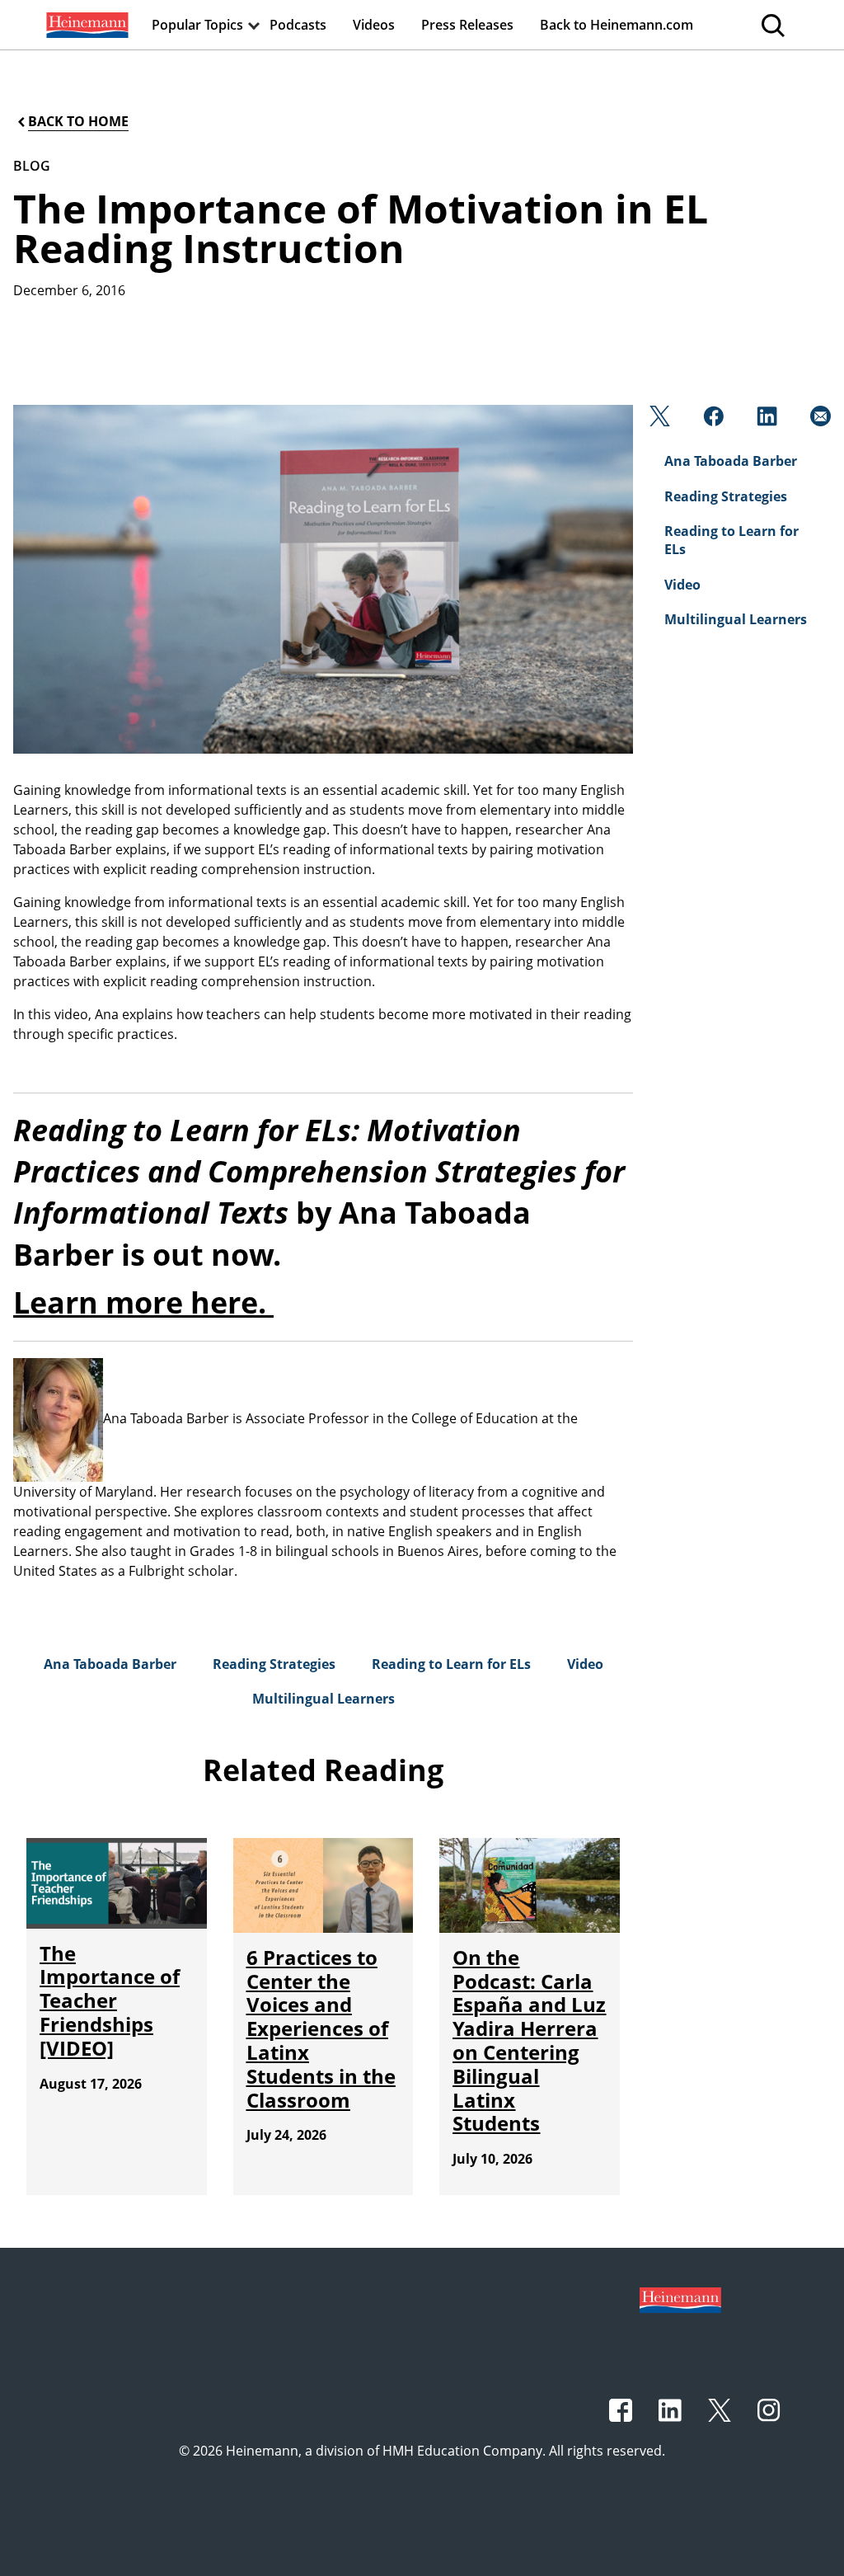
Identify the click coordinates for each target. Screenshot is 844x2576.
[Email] (819, 421)
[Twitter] (658, 421)
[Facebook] (712, 421)
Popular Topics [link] (197, 25)
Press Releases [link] (467, 25)
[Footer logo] (680, 2299)
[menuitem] (86, 25)
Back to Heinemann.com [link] (617, 25)
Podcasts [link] (298, 25)
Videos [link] (374, 25)
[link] (86, 25)
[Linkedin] (765, 421)
